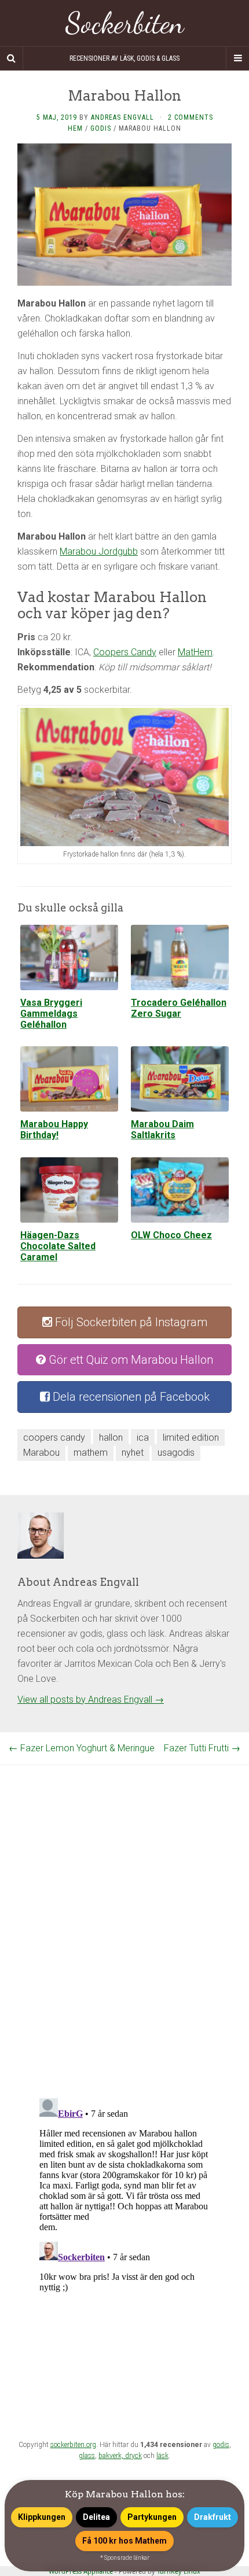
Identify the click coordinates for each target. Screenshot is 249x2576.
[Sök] (12, 58)
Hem (75, 128)
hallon (111, 1438)
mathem (91, 1453)
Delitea (96, 2517)
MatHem (195, 652)
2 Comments (191, 117)
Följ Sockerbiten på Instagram (130, 1322)
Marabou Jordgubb (99, 551)
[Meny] (237, 58)
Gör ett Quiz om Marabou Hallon (129, 1360)
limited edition (191, 1438)
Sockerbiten (125, 23)
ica (143, 1438)
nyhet (133, 1453)
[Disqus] (124, 1910)
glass (87, 2456)
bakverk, (112, 2456)
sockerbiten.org (73, 2445)
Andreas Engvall (122, 117)
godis (221, 2445)
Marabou (41, 1453)
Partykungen (152, 2517)
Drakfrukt (213, 2517)
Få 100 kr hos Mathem (124, 2541)
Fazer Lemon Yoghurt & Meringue (82, 1748)
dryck (133, 2456)
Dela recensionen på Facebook (130, 1397)
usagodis (176, 1453)
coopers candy (54, 1438)
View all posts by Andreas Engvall (91, 1700)
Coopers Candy (125, 652)
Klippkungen (42, 2517)
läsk (162, 2456)
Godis (101, 128)
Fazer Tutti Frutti (202, 1748)
